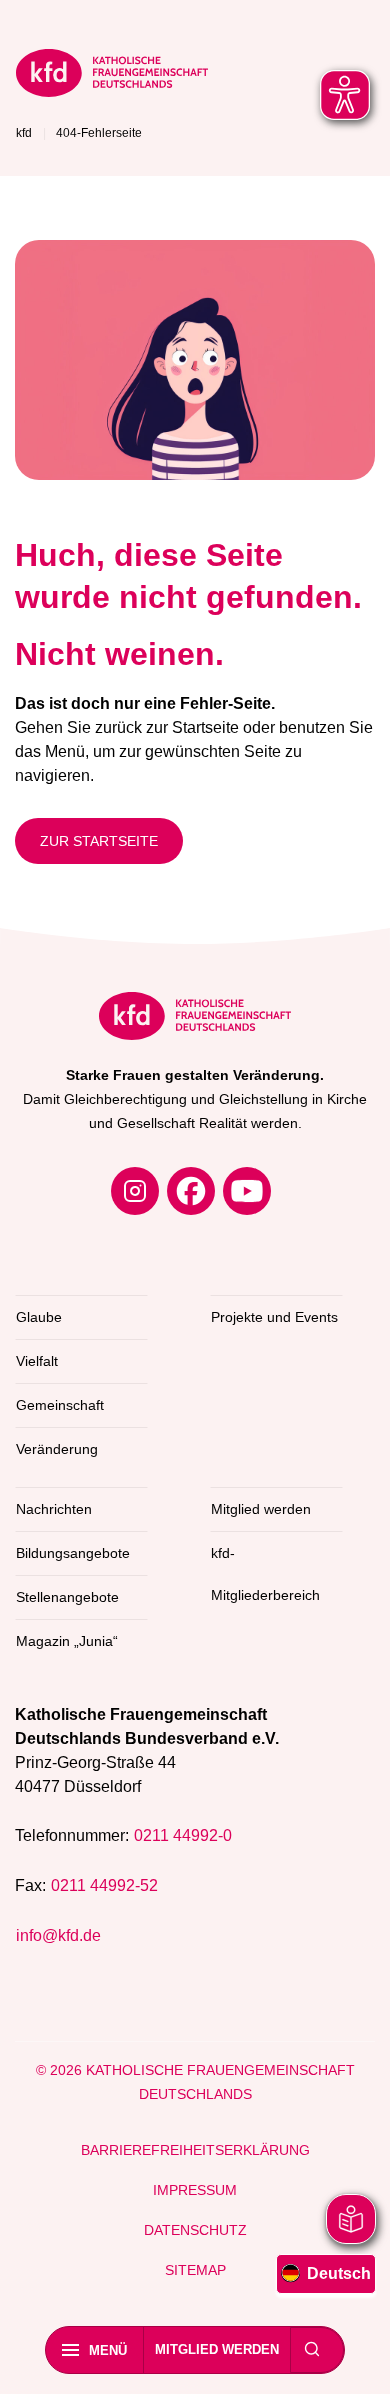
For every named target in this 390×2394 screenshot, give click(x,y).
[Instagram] (135, 1191)
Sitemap (195, 2270)
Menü (108, 2350)
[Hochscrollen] (355, 2359)
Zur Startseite (99, 841)
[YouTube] (247, 1191)
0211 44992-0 (183, 1835)
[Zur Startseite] (112, 76)
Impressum (195, 2190)
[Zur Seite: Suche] (312, 2350)
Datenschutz (195, 2230)
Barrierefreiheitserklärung (195, 2150)
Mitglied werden (217, 2349)
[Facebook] (191, 1191)
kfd (24, 133)
